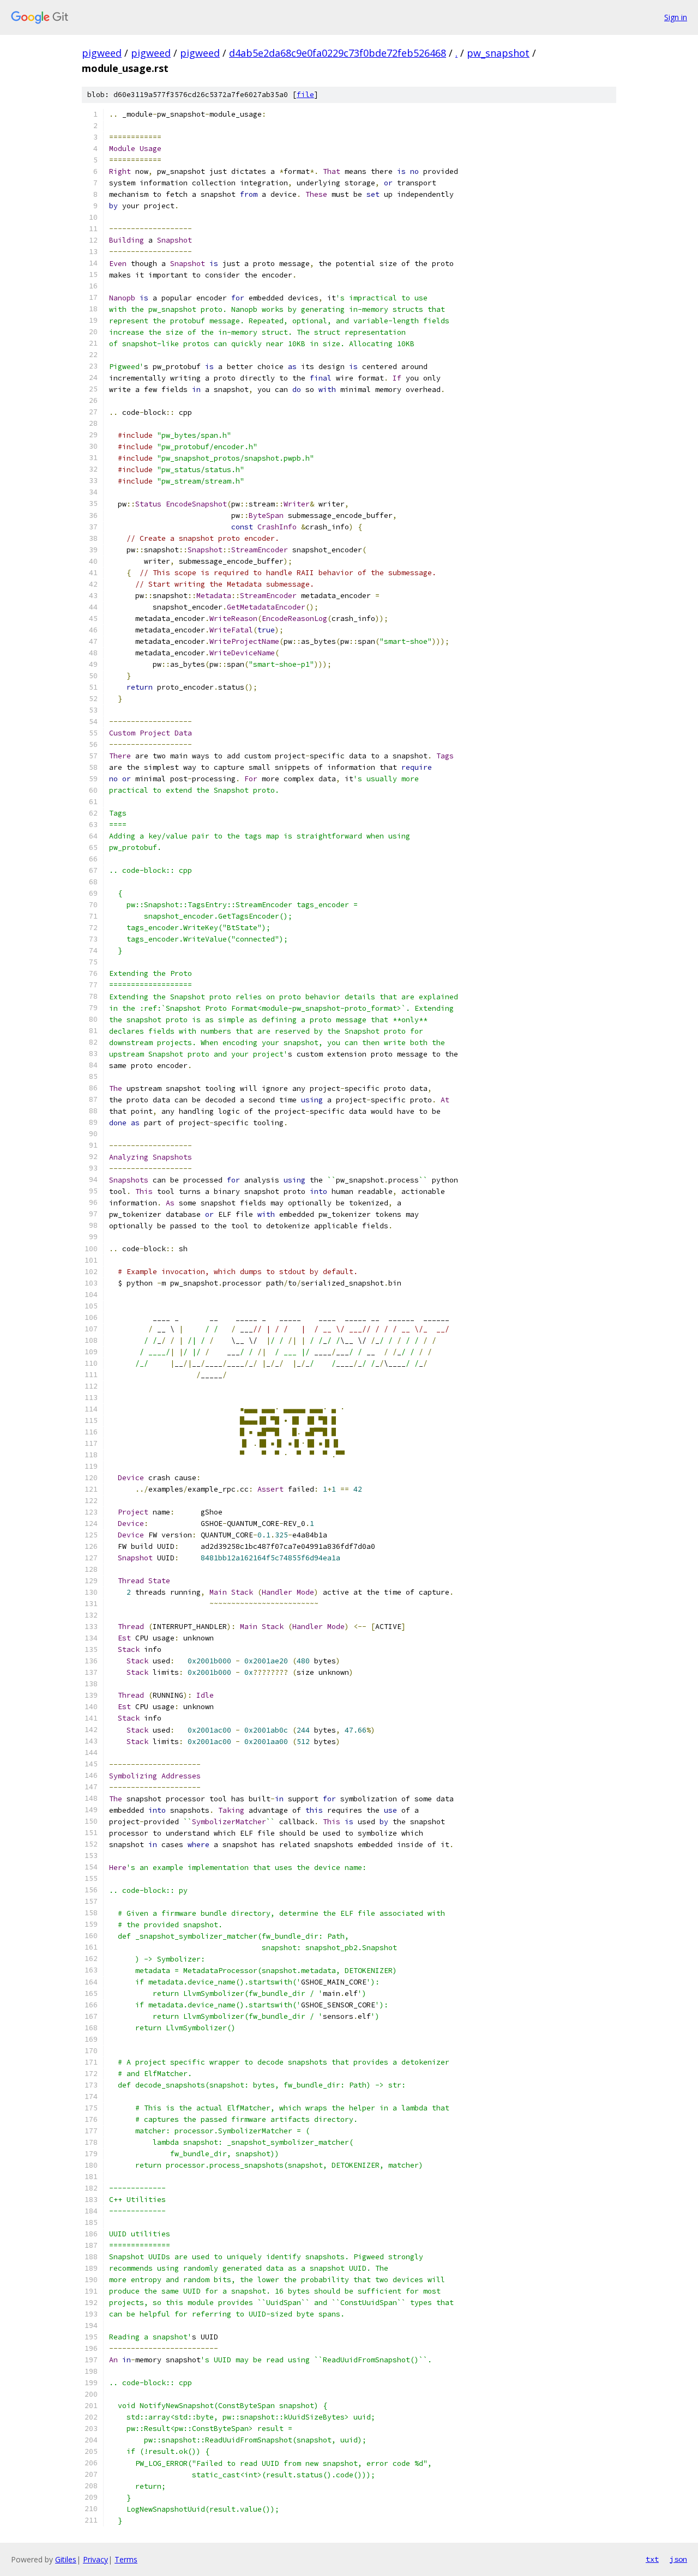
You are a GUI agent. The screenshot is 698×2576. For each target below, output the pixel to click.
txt (652, 2559)
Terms (126, 2559)
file (305, 95)
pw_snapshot (498, 53)
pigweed (102, 53)
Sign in (676, 17)
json (678, 2559)
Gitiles (66, 2559)
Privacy (95, 2559)
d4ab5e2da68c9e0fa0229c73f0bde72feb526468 (338, 53)
